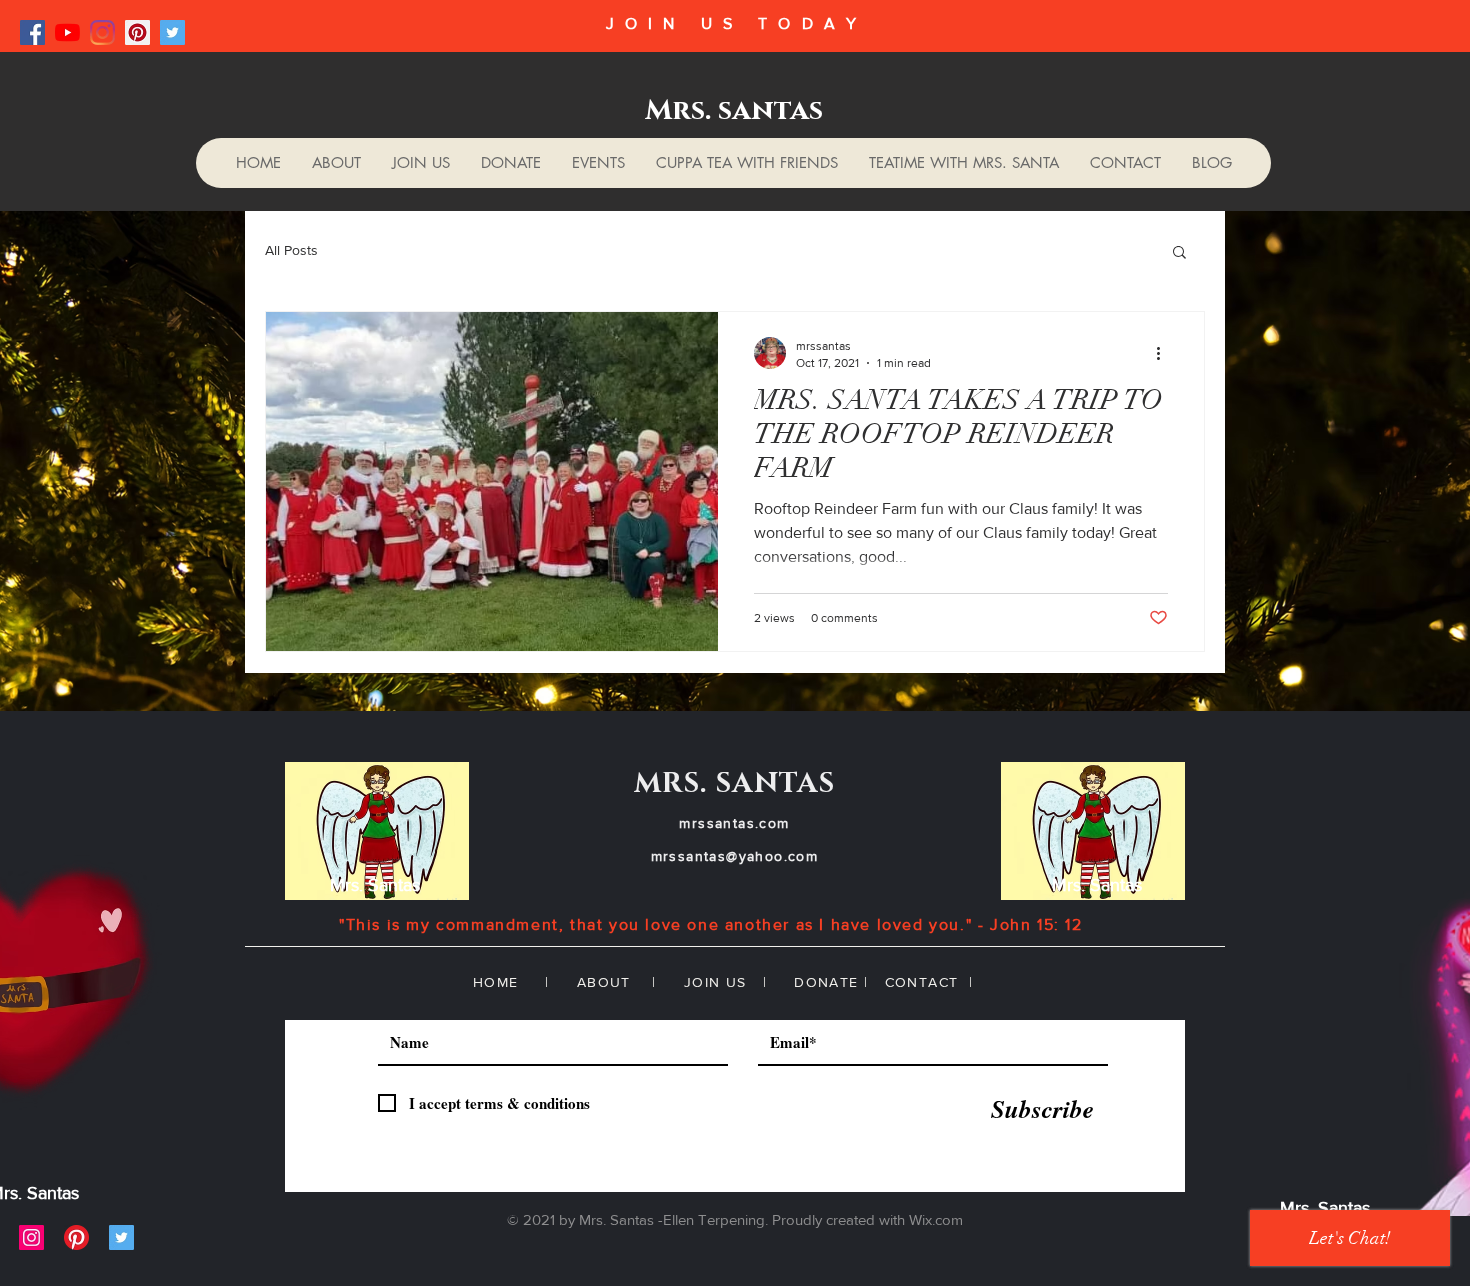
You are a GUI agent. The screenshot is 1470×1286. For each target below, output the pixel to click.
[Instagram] (102, 32)
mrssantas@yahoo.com (735, 856)
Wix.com (936, 1219)
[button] (1179, 253)
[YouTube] (67, 32)
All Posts (291, 250)
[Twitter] (172, 32)
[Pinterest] (137, 32)
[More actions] (1165, 353)
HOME (496, 982)
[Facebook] (32, 32)
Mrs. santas (734, 110)
